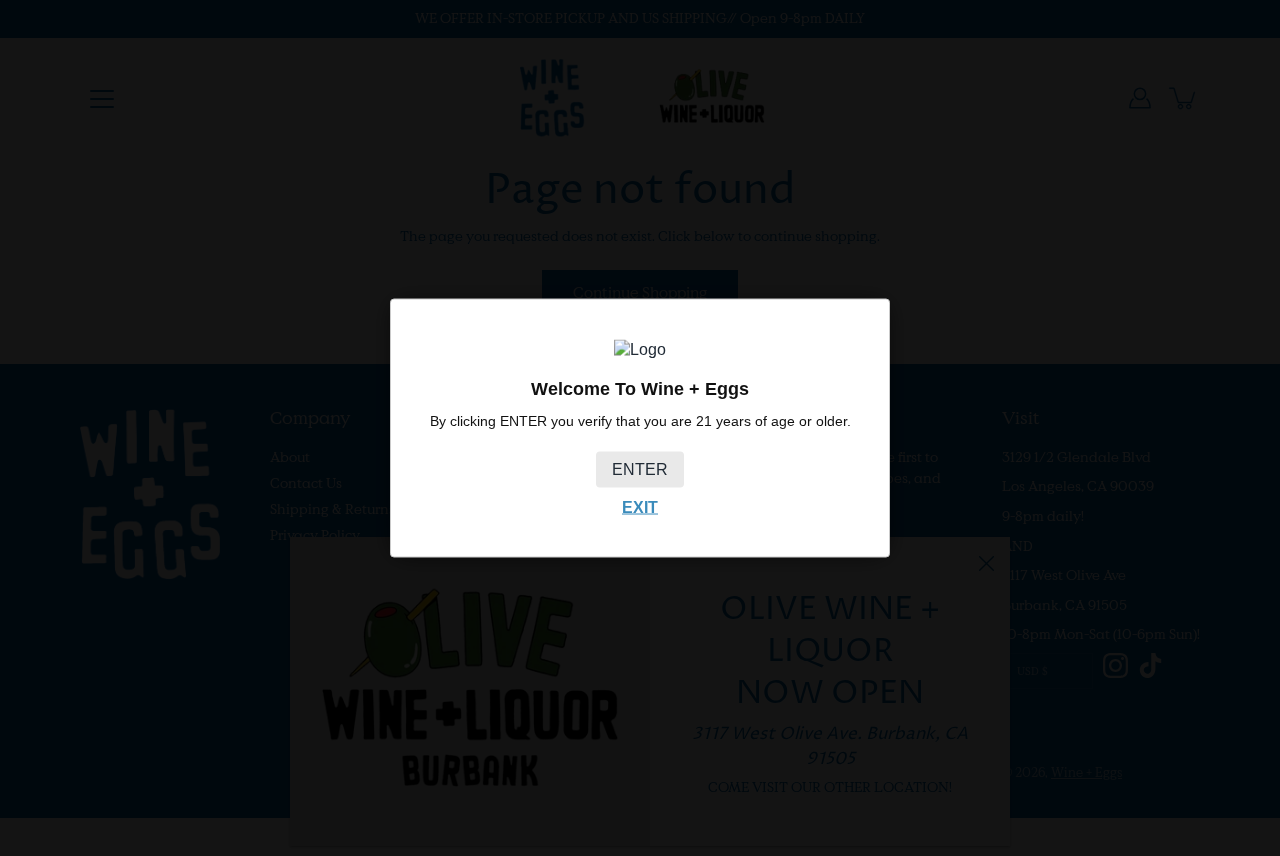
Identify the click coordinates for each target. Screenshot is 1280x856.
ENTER (640, 468)
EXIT (640, 506)
